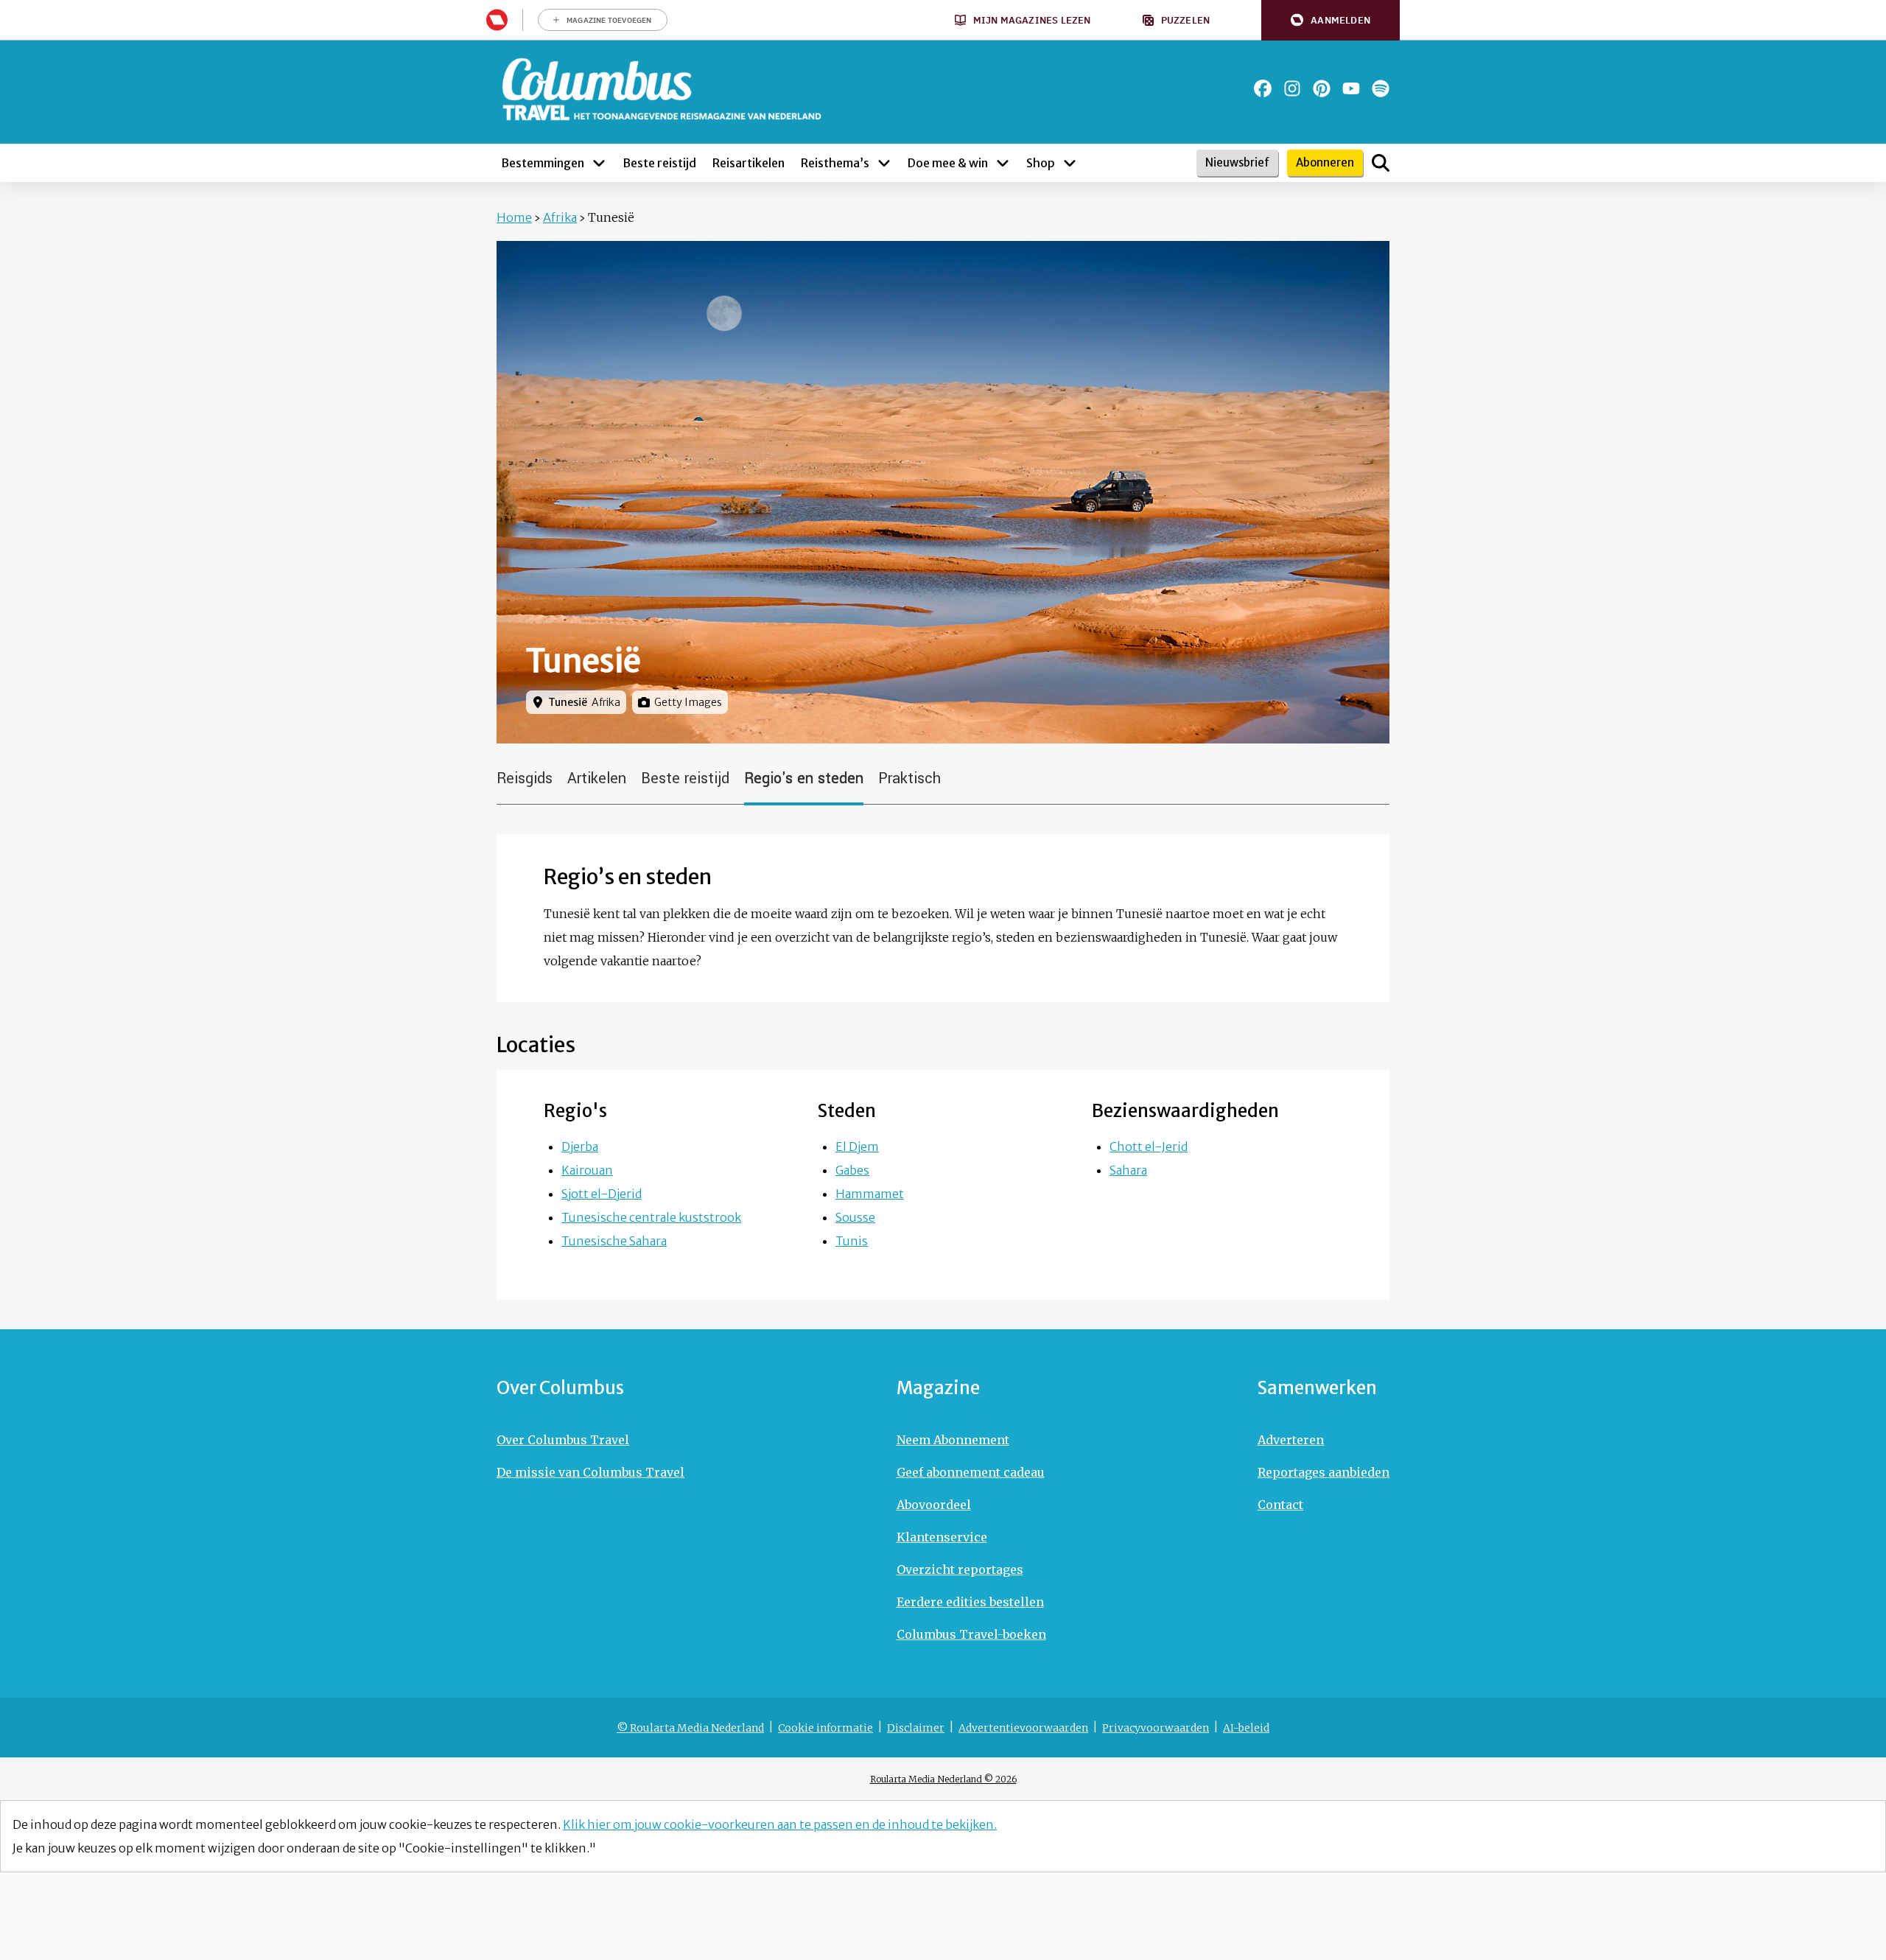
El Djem (857, 1147)
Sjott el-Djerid (602, 1194)
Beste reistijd (685, 778)
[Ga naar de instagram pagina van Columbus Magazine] (1292, 88)
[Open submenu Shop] (1070, 163)
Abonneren (1325, 162)
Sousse (855, 1217)
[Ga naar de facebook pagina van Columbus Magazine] (1263, 88)
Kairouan (587, 1170)
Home (514, 217)
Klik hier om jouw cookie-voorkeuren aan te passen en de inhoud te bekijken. (780, 1824)
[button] (1331, 20)
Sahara (1128, 1170)
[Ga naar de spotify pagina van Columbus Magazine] (1381, 88)
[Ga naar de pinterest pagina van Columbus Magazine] (1322, 88)
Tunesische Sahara (614, 1241)
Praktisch (909, 778)
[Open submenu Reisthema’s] (884, 163)
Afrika (560, 217)
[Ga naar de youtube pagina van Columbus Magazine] (1351, 88)
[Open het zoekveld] (1381, 163)
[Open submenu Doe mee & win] (1003, 163)
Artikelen (597, 778)
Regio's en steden (804, 778)
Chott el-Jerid (1149, 1147)
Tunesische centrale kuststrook (651, 1217)
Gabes (852, 1170)
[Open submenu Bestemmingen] (599, 163)
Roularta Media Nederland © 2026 (943, 1779)
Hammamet (870, 1194)
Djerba (580, 1147)
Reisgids (525, 778)
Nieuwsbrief (1237, 162)
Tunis (852, 1241)
